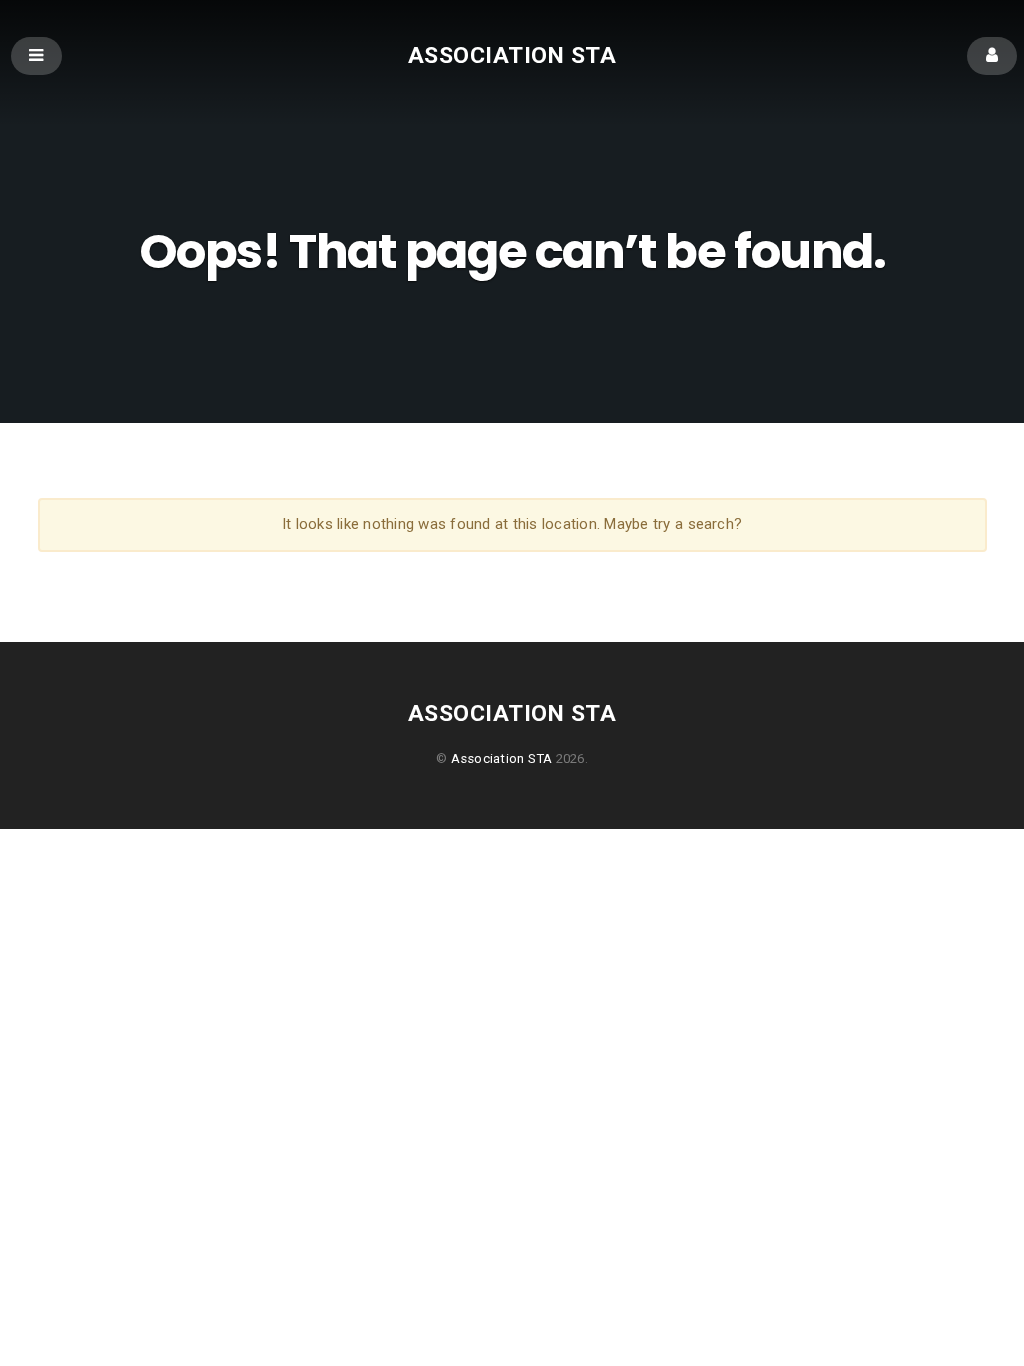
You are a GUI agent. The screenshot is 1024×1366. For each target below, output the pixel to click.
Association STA (512, 54)
